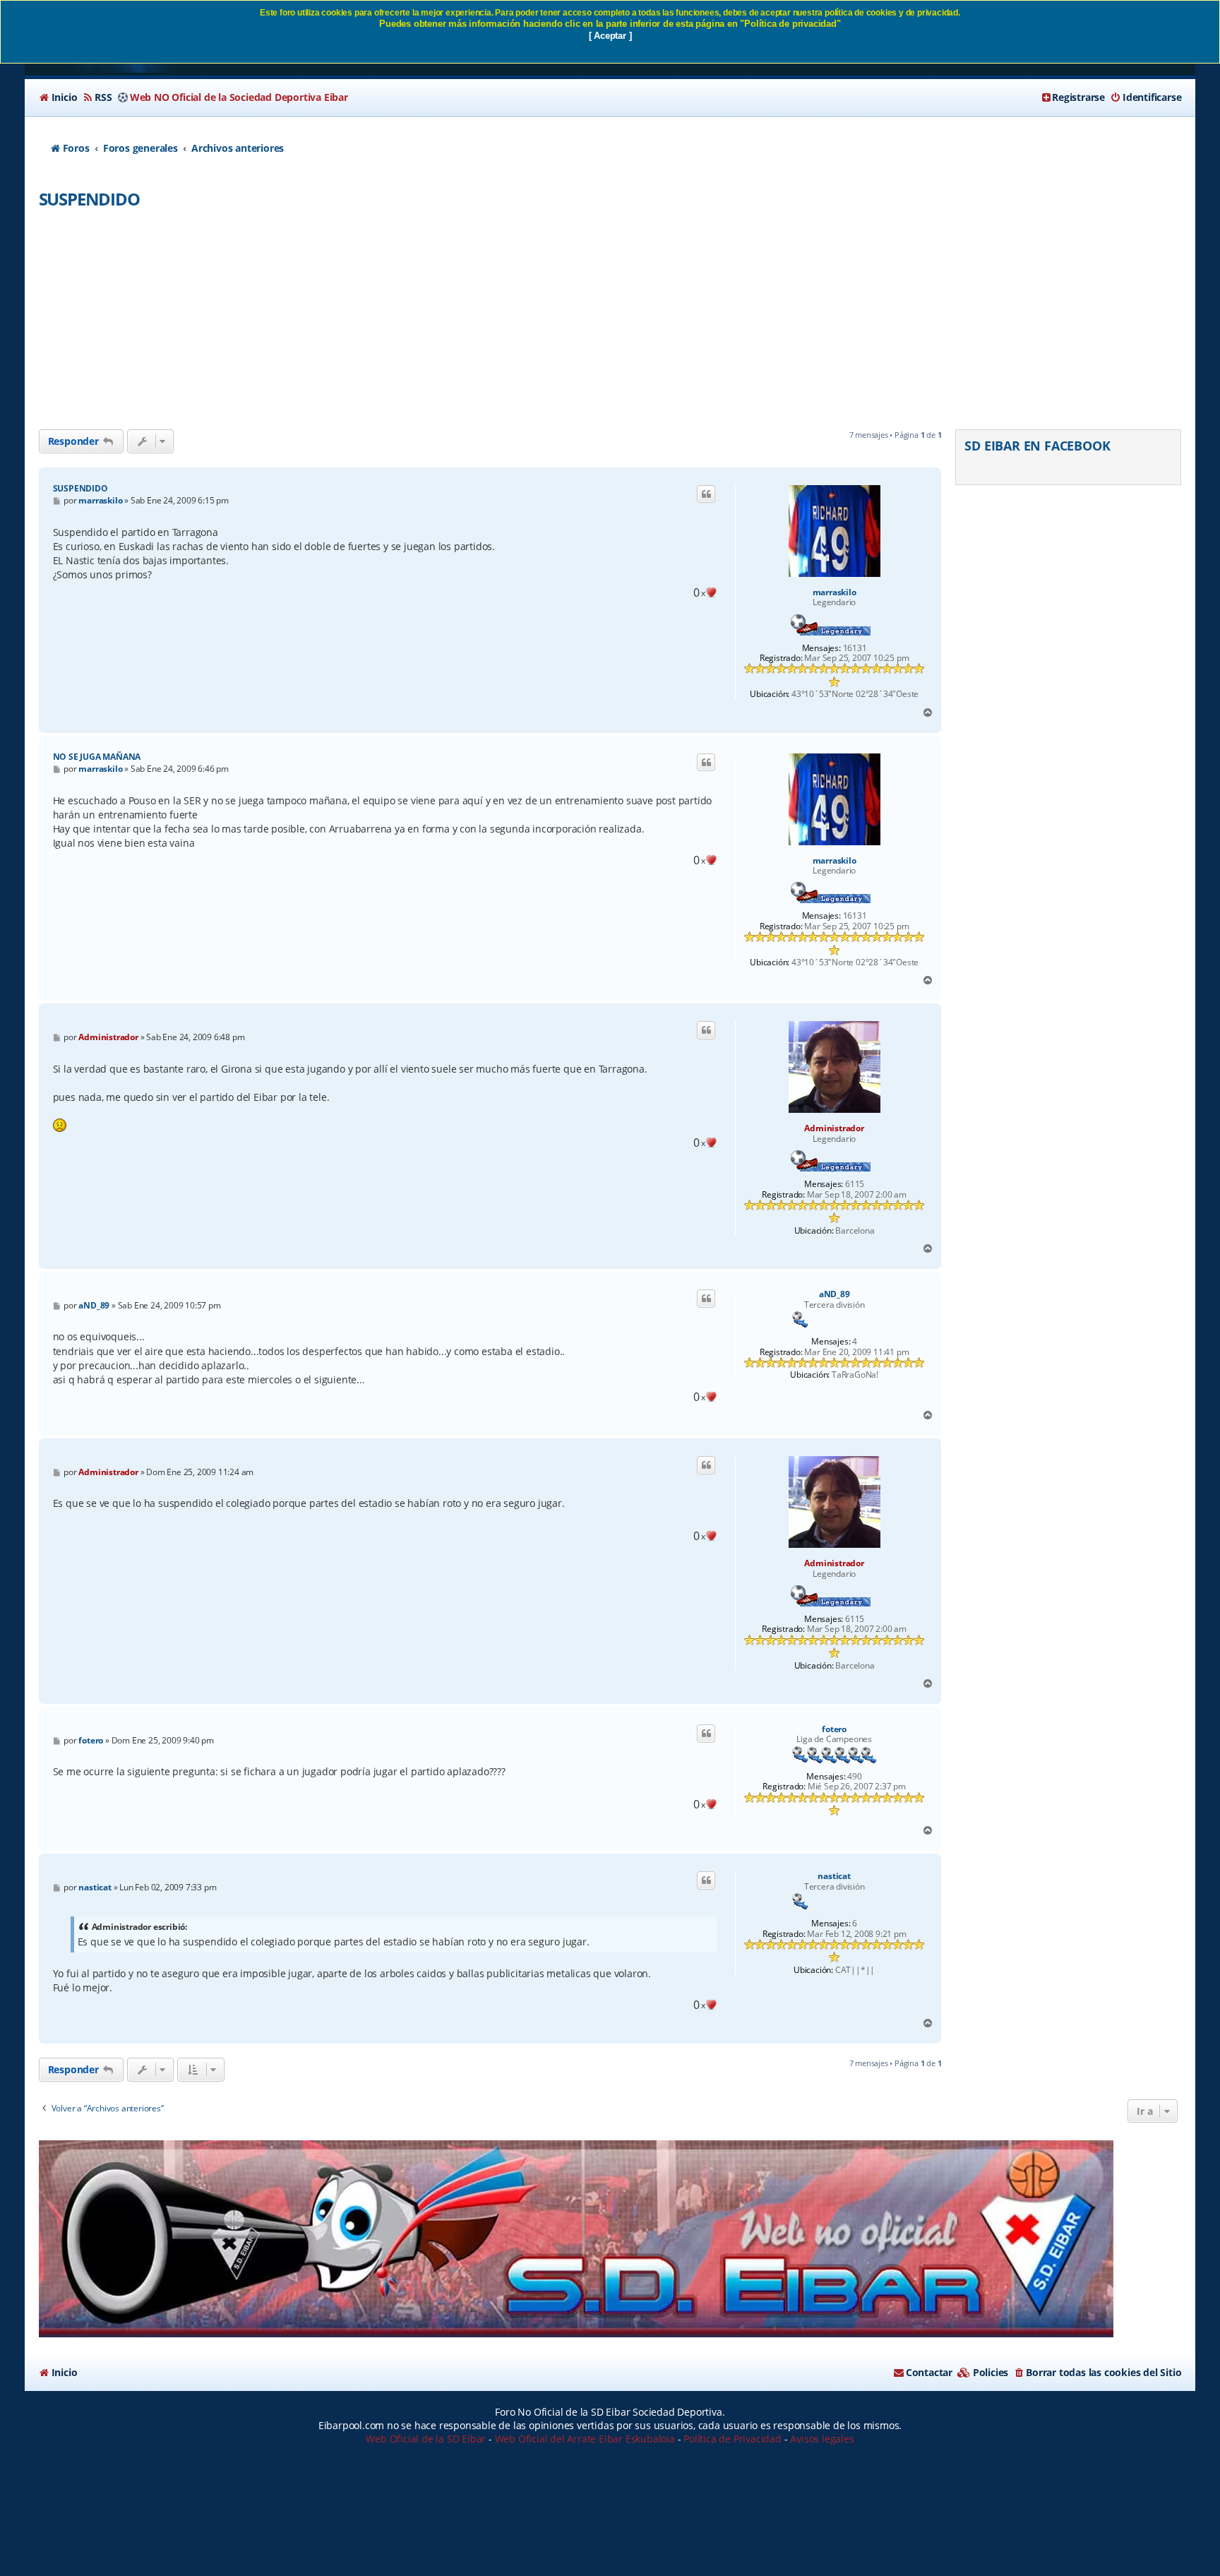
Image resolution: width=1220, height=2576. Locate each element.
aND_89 (835, 1294)
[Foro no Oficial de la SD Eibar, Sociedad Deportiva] (576, 2239)
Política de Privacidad (732, 2439)
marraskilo (835, 592)
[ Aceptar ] (610, 36)
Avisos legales (822, 2439)
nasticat (834, 1876)
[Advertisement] (610, 323)
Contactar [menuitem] (929, 2372)
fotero (834, 1729)
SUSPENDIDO (89, 199)
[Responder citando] (706, 494)
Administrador (834, 1128)
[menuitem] (58, 97)
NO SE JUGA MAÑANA (97, 757)
